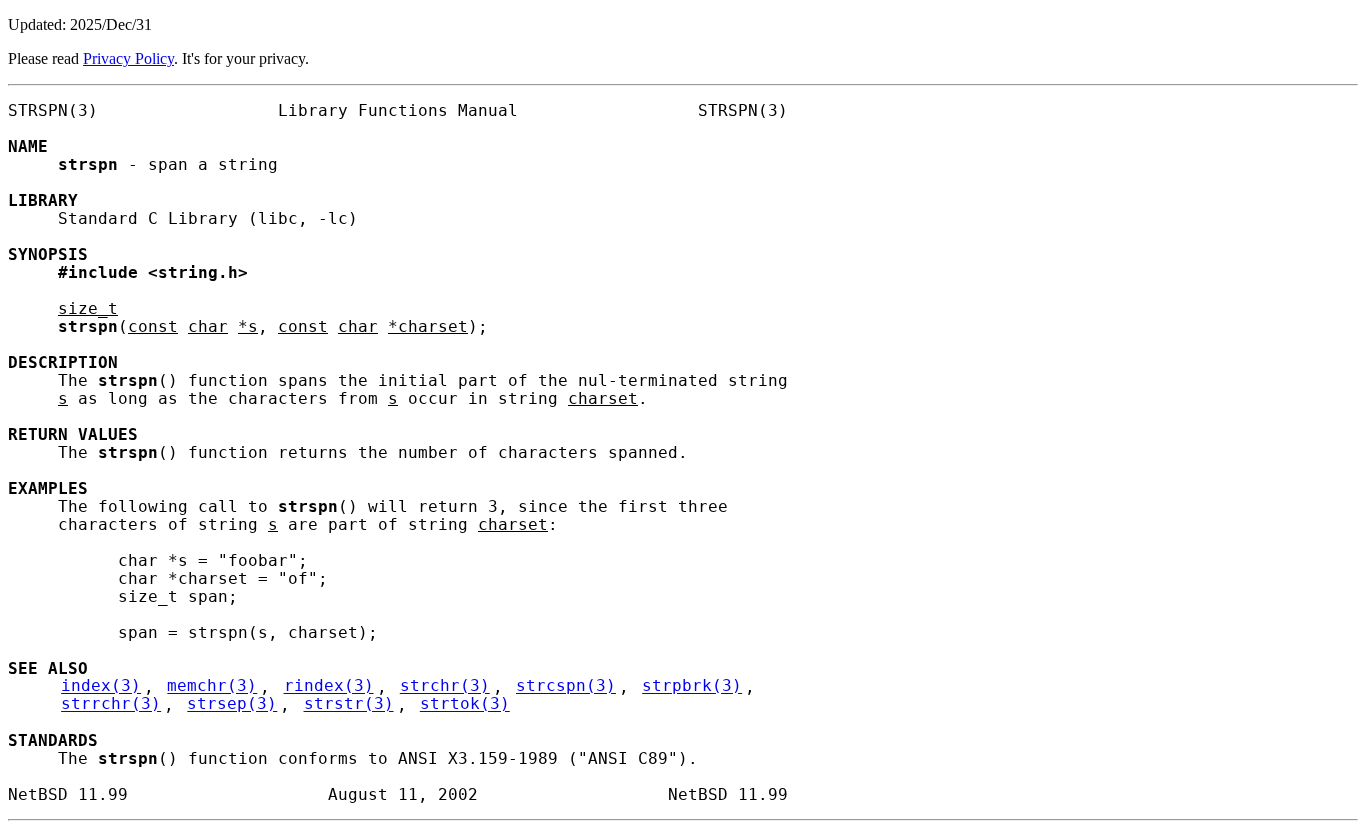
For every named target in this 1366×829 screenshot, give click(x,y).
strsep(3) (232, 705)
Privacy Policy (128, 58)
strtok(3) (465, 705)
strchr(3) (445, 687)
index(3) (101, 687)
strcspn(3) (566, 687)
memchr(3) (212, 687)
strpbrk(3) (692, 687)
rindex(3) (329, 687)
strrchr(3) (111, 705)
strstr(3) (349, 705)
